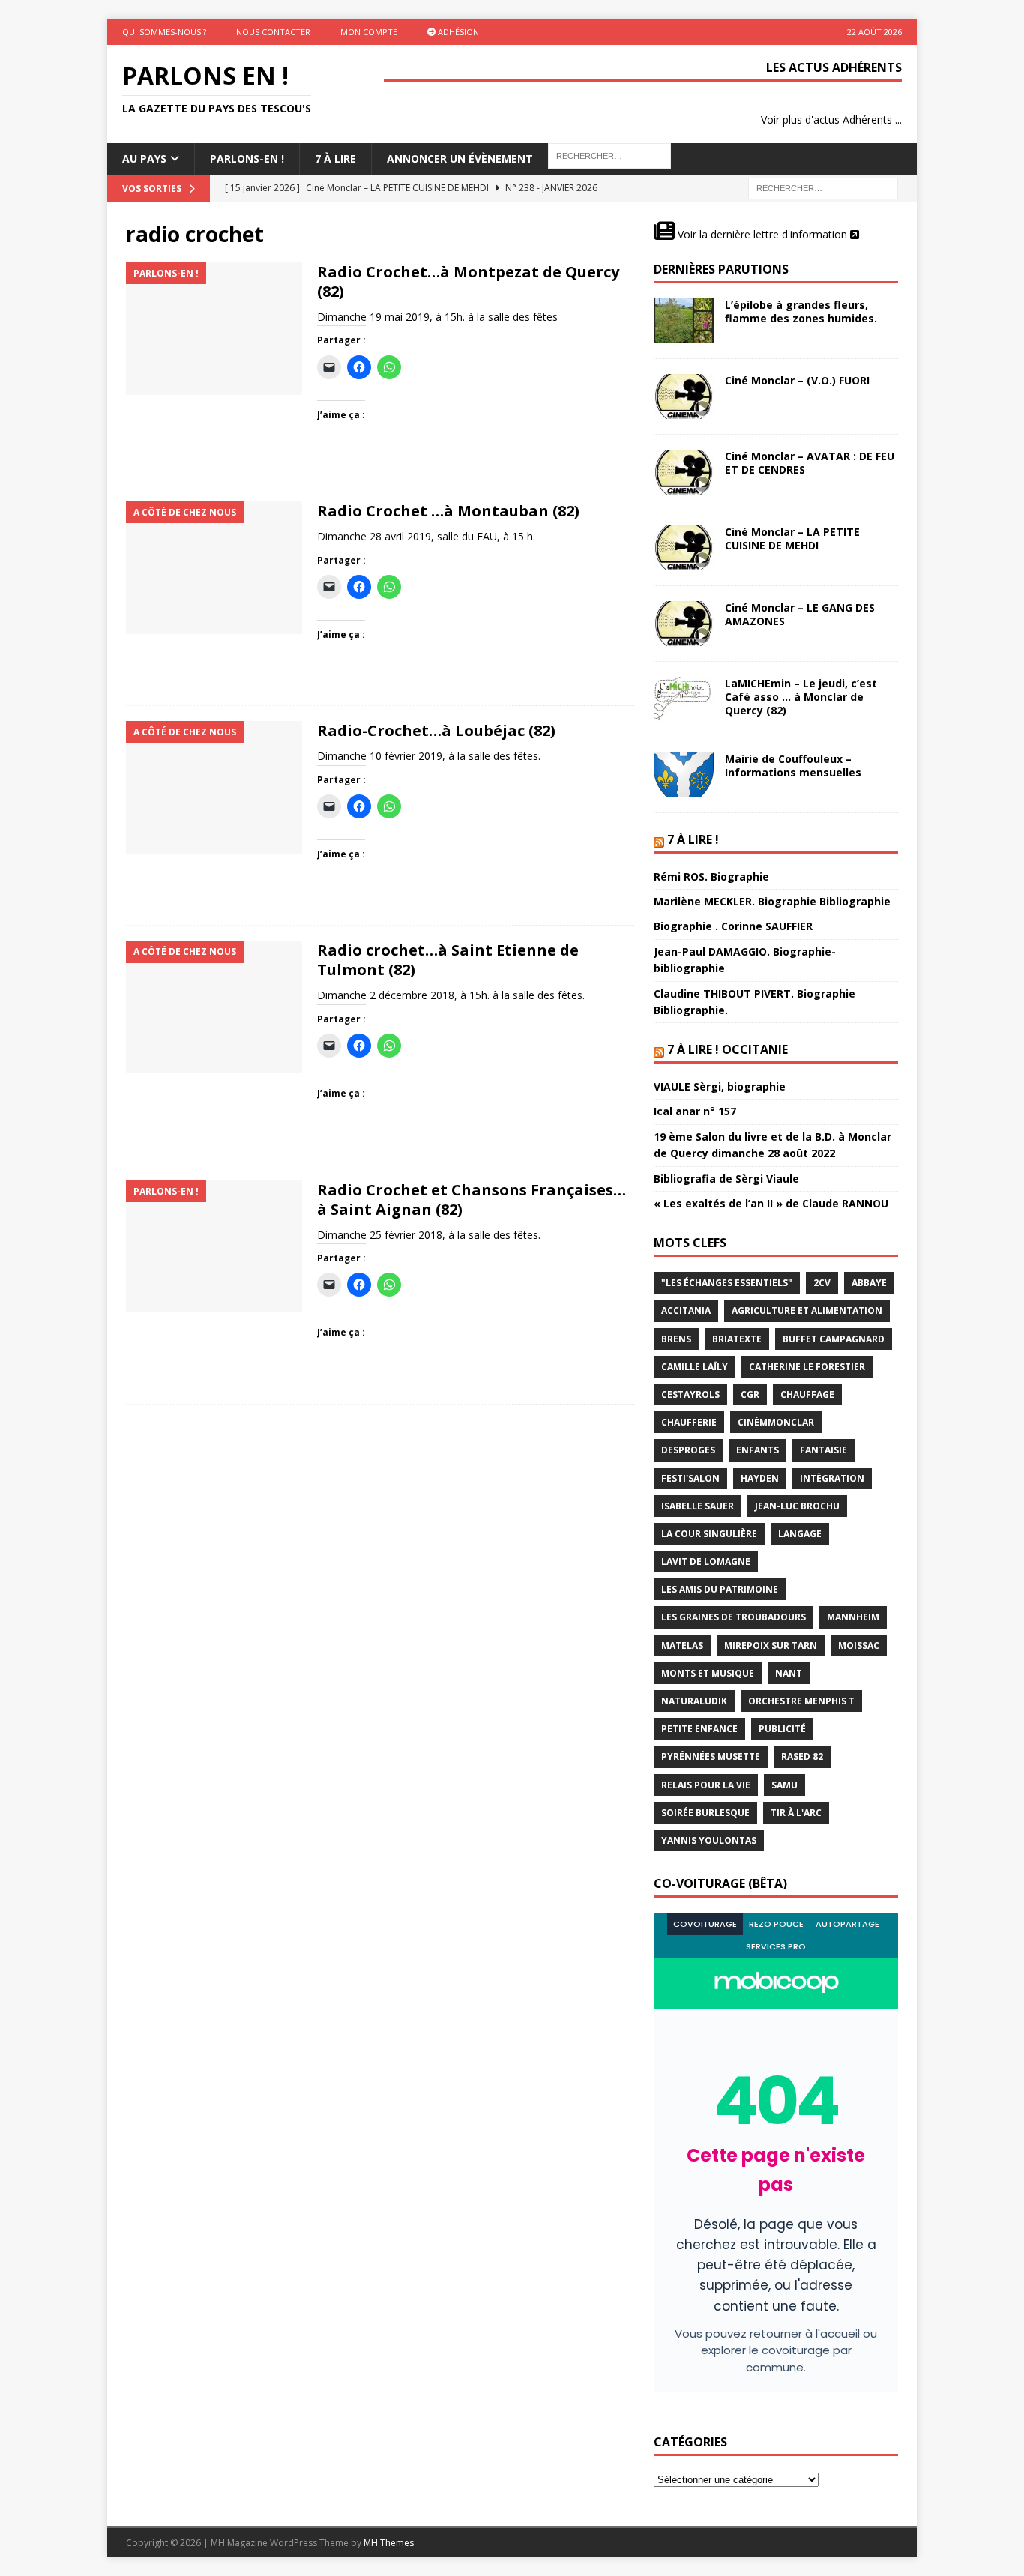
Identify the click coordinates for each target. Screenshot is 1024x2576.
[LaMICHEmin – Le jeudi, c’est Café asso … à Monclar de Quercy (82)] (684, 699)
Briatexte (737, 1339)
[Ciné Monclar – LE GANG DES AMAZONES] (684, 624)
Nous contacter (273, 32)
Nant (789, 1673)
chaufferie (689, 1422)
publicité (782, 1729)
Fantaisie (823, 1450)
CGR (750, 1394)
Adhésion (457, 32)
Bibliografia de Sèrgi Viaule (726, 1179)
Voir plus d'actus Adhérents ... (831, 120)
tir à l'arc (796, 1813)
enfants (758, 1450)
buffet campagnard (834, 1339)
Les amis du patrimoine (720, 1589)
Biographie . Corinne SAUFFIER (733, 926)
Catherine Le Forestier (807, 1367)
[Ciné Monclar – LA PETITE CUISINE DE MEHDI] (684, 548)
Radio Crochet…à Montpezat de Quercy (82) (468, 281)
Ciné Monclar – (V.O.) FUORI (797, 380)
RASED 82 (802, 1756)
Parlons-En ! (247, 159)
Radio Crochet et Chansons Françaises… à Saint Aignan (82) (472, 1200)
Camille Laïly (695, 1367)
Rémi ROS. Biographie (711, 877)
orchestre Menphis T (801, 1701)
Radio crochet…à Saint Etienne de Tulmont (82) (448, 960)
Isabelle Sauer (698, 1506)
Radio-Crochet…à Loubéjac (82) (436, 730)
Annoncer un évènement (460, 159)
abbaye (869, 1283)
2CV (822, 1283)
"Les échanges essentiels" (727, 1283)
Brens (676, 1339)
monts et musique (708, 1673)
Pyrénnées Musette (711, 1756)
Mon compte (369, 32)
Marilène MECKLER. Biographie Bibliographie (772, 901)
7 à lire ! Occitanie (728, 1049)
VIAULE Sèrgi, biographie (720, 1086)
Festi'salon (690, 1478)
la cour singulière (709, 1534)
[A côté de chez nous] (214, 568)
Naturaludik (694, 1701)
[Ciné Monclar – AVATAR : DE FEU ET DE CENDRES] (684, 472)
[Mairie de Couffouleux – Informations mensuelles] (684, 775)
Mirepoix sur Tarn (771, 1646)
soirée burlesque (705, 1813)
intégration (832, 1478)
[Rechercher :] (823, 187)
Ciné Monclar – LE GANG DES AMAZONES (800, 614)
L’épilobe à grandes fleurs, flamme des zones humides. (801, 311)
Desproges (688, 1450)
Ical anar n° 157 (695, 1111)
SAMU (784, 1785)
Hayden (760, 1478)
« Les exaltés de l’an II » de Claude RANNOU (771, 1203)
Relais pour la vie (706, 1785)
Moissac (859, 1646)
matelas (682, 1646)
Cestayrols (690, 1394)
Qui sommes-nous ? (164, 32)
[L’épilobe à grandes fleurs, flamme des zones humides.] (684, 321)
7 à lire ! (693, 839)
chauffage (807, 1394)
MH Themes (389, 2543)
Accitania (686, 1310)
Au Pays (144, 159)
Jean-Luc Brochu (797, 1506)
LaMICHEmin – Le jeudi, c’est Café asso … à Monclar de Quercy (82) (801, 697)
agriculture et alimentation (807, 1310)
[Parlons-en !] (214, 329)
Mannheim (853, 1617)
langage (800, 1534)
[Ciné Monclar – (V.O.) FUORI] (684, 396)
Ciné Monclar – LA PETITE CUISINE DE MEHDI (792, 539)
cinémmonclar (776, 1422)
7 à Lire (335, 159)
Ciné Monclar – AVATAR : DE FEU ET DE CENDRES (810, 463)
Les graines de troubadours (734, 1617)
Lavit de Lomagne (706, 1562)
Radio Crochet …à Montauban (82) (448, 511)
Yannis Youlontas (709, 1840)
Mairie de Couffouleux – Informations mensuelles (793, 766)
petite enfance (699, 1729)
